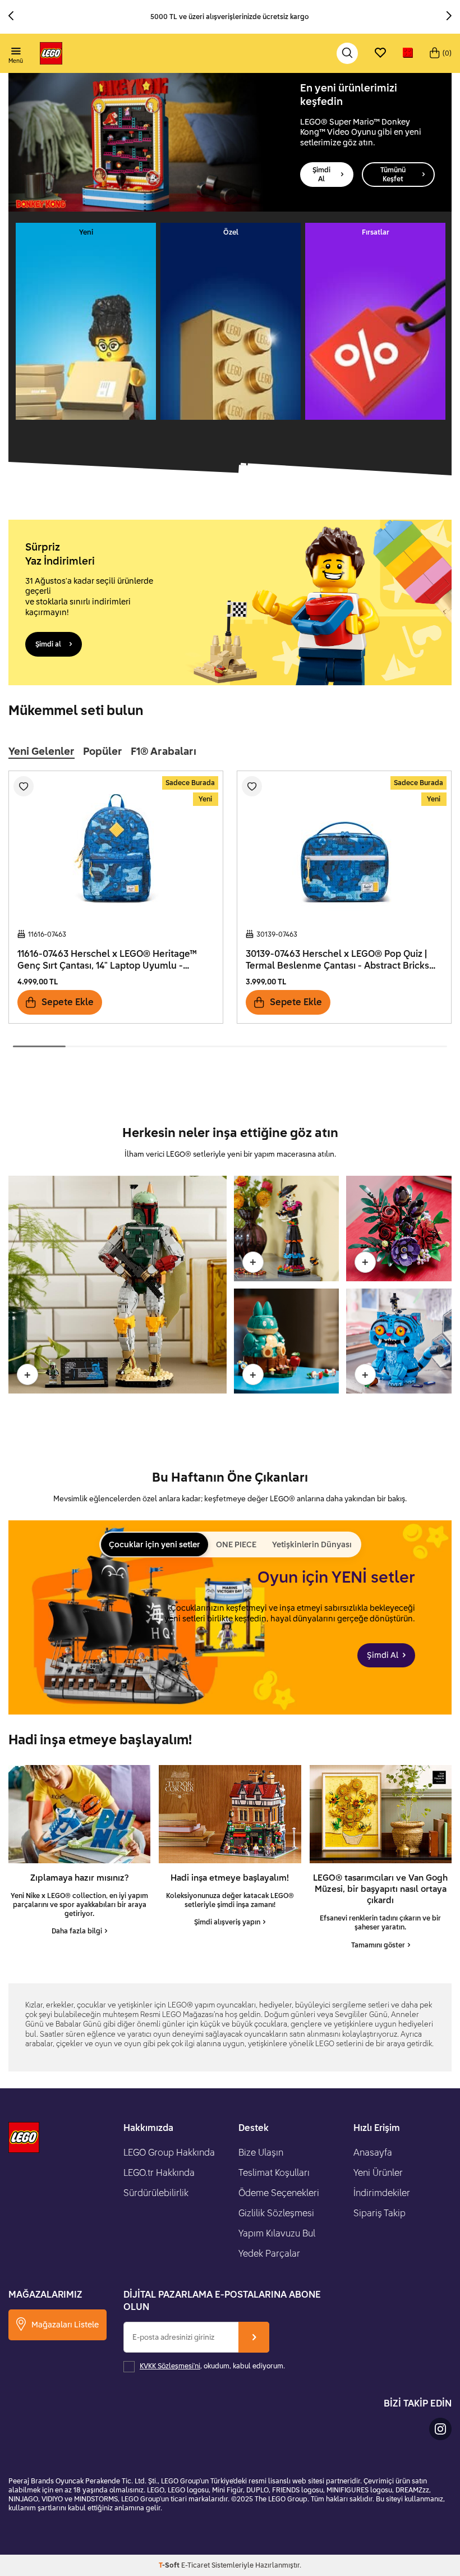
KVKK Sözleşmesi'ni (170, 2366)
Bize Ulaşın (261, 2152)
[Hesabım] (408, 53)
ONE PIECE (236, 1544)
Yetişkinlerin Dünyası (312, 1544)
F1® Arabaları (164, 751)
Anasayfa (373, 2152)
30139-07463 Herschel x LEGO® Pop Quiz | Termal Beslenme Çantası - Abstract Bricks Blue (337, 960)
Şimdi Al (321, 174)
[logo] (51, 53)
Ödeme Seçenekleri (279, 2193)
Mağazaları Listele (65, 2324)
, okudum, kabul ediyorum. (212, 2366)
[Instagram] (440, 2429)
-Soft (170, 2565)
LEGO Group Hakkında (169, 2152)
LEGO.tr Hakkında (159, 2172)
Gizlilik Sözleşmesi (276, 2213)
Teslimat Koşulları (274, 2172)
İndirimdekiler (382, 2193)
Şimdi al (48, 644)
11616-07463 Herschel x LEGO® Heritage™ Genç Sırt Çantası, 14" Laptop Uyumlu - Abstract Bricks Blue (107, 960)
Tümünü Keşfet (393, 174)
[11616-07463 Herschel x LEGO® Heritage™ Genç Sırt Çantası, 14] (116, 846)
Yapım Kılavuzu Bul (277, 2233)
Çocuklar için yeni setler (155, 1544)
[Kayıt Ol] (254, 2337)
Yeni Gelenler (42, 751)
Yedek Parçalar (269, 2253)
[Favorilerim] (380, 53)
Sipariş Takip (380, 2213)
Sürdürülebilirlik (156, 2193)
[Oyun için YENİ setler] (230, 1617)
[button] (15, 17)
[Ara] (347, 53)
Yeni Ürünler (378, 2172)
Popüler (103, 751)
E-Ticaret (196, 2565)
